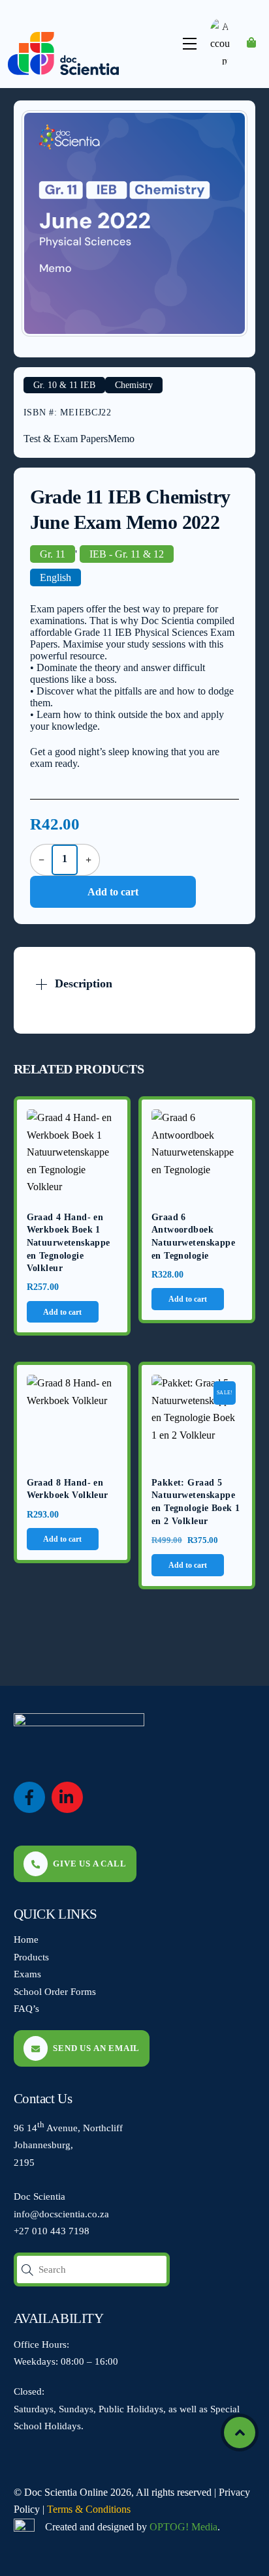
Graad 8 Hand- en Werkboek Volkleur (68, 1489)
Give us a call (89, 1864)
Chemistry (134, 385)
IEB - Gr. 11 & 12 (127, 554)
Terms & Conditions (89, 2509)
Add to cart (113, 892)
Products (31, 1957)
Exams (27, 1974)
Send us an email (96, 2048)
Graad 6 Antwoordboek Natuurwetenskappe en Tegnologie (193, 1236)
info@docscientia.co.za (61, 2214)
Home (26, 1939)
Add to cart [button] (62, 1312)
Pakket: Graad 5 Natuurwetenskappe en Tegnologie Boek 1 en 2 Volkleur (196, 1502)
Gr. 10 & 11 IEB (64, 385)
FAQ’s (26, 2008)
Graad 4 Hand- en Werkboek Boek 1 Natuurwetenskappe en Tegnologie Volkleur (69, 1243)
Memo (121, 439)
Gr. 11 (53, 554)
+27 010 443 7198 (52, 2231)
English (55, 577)
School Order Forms (55, 1991)
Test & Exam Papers (66, 439)
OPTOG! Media (183, 2527)
